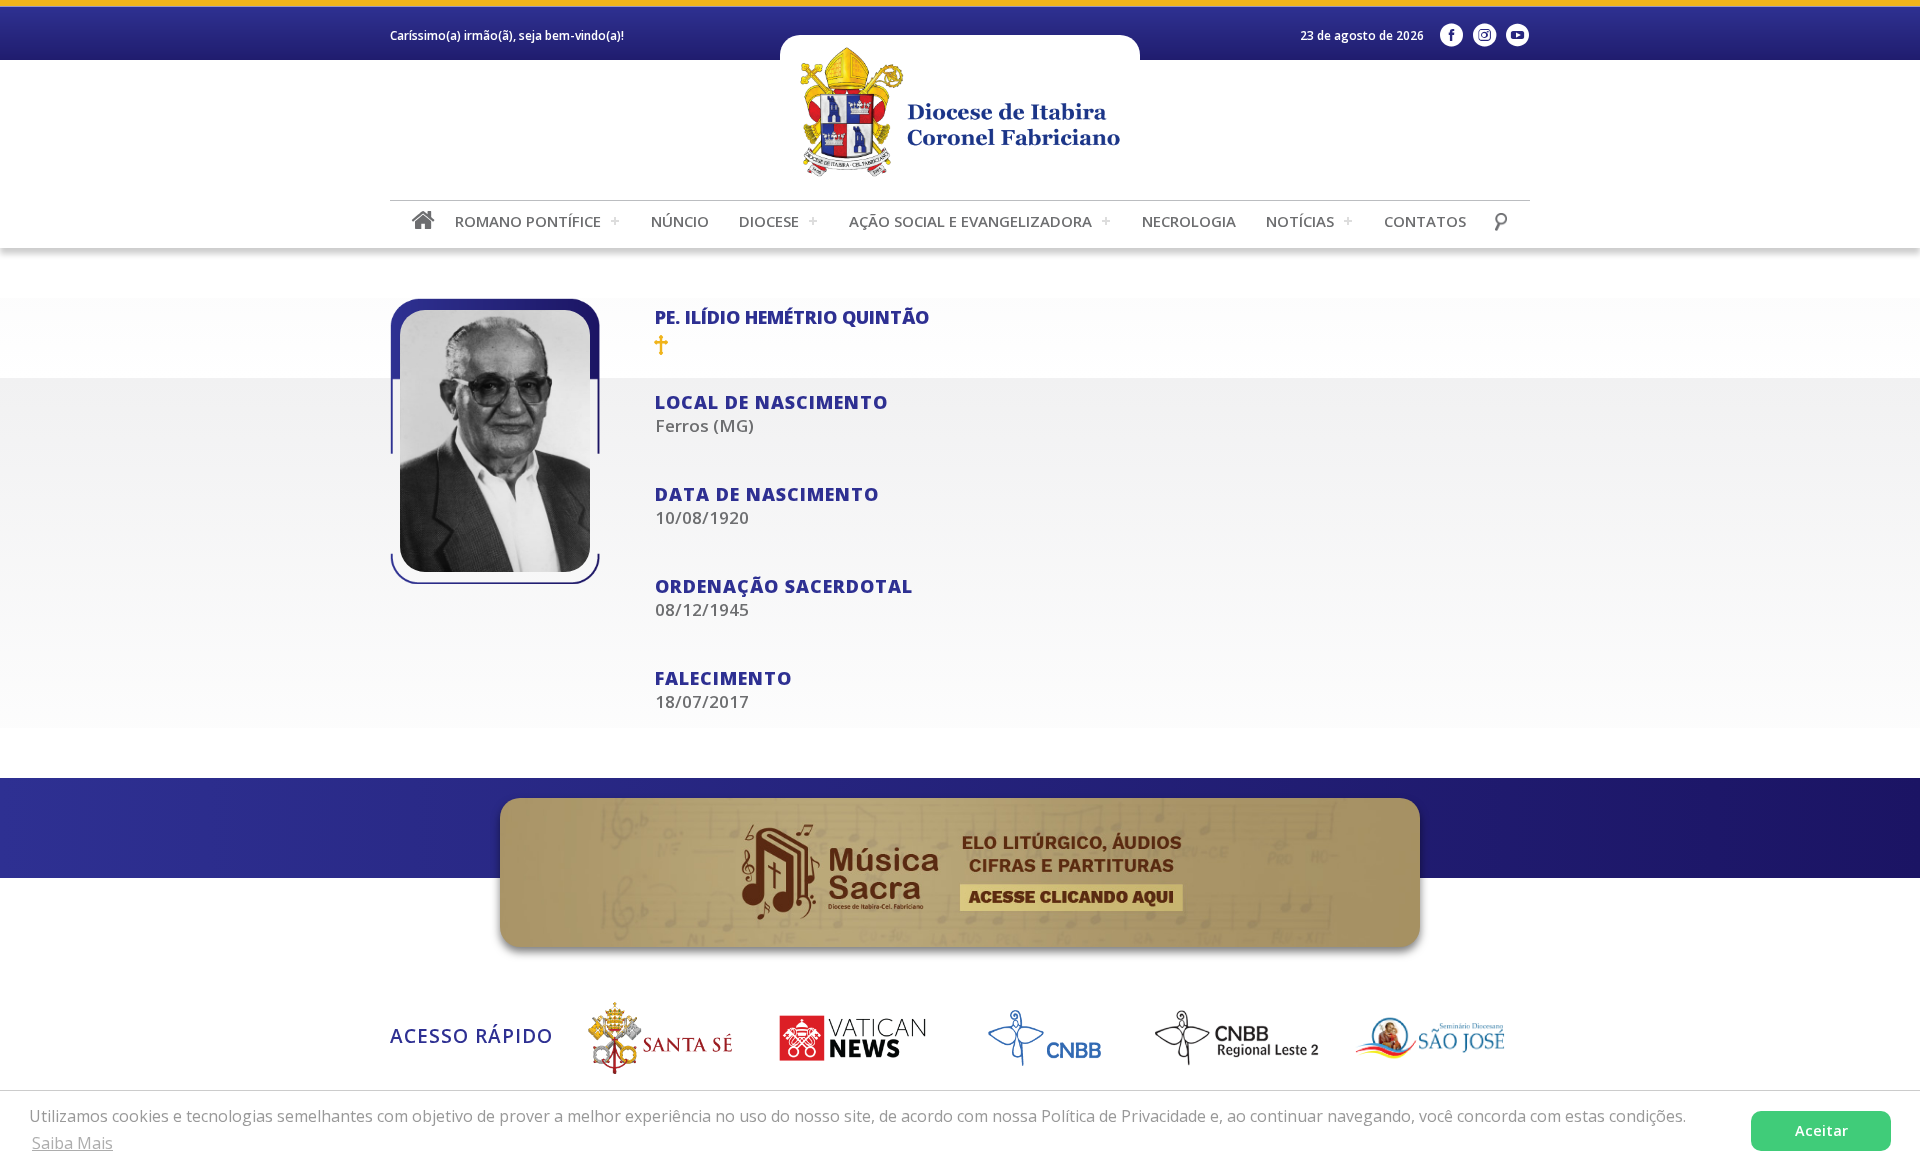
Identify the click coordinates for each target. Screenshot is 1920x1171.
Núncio (680, 221)
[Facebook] (1451, 35)
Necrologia (1189, 221)
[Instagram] (1484, 35)
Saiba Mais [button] (72, 1143)
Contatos (1425, 221)
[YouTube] (1517, 35)
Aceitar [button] (1821, 1130)
